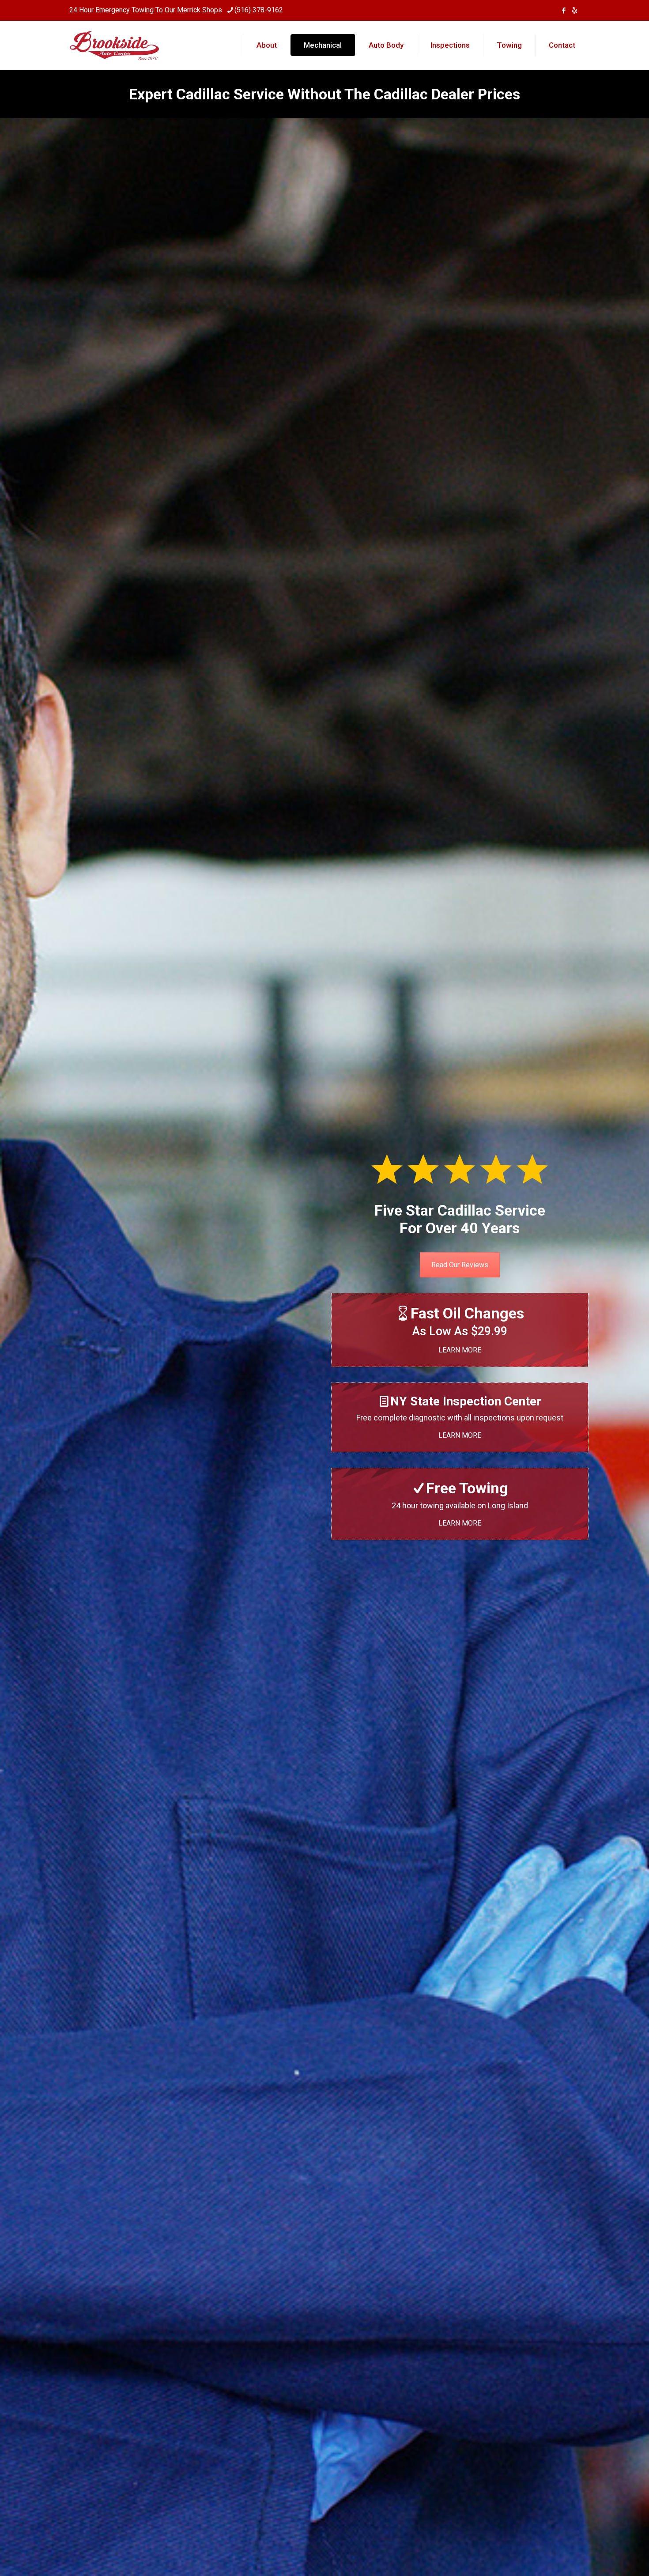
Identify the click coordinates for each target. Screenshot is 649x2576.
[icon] (575, 11)
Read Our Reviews (460, 1265)
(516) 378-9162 (259, 10)
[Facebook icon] (564, 11)
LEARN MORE (460, 1350)
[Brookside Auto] (115, 45)
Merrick (189, 10)
